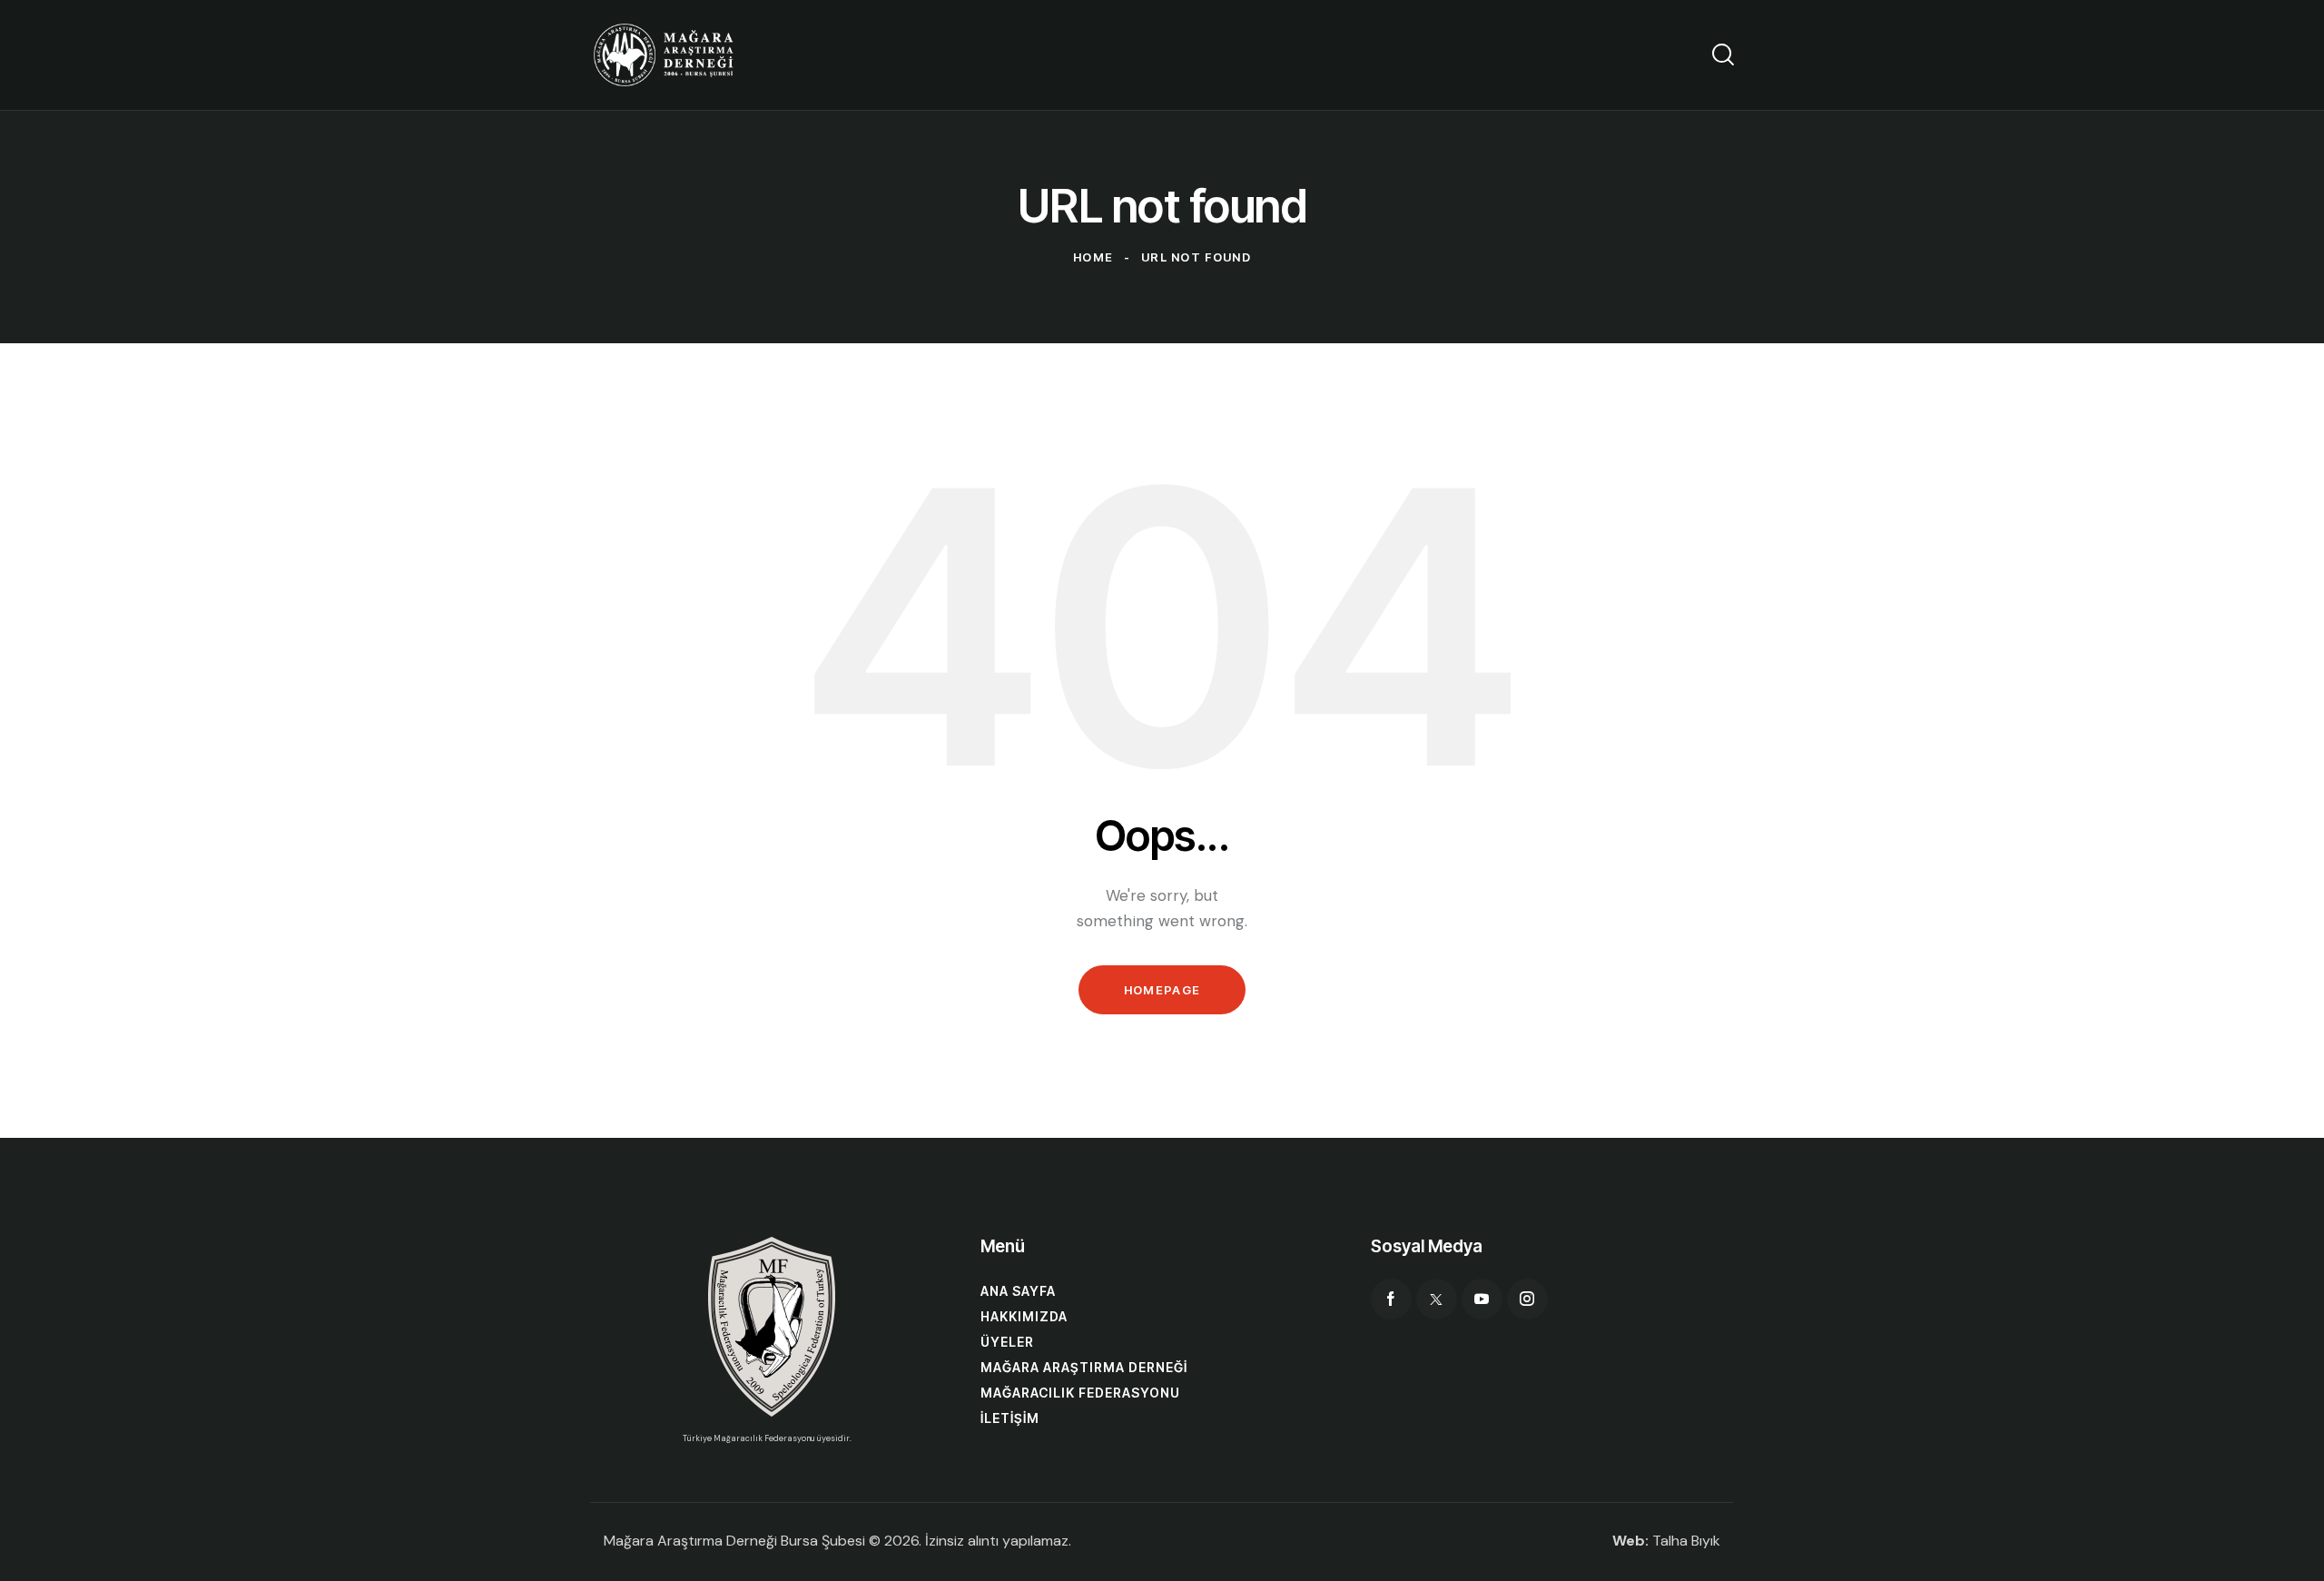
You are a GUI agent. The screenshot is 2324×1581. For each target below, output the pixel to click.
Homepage (1162, 990)
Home (1093, 257)
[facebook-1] (1391, 1299)
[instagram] (1527, 1299)
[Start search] (1723, 54)
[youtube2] (1482, 1299)
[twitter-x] (1437, 1299)
